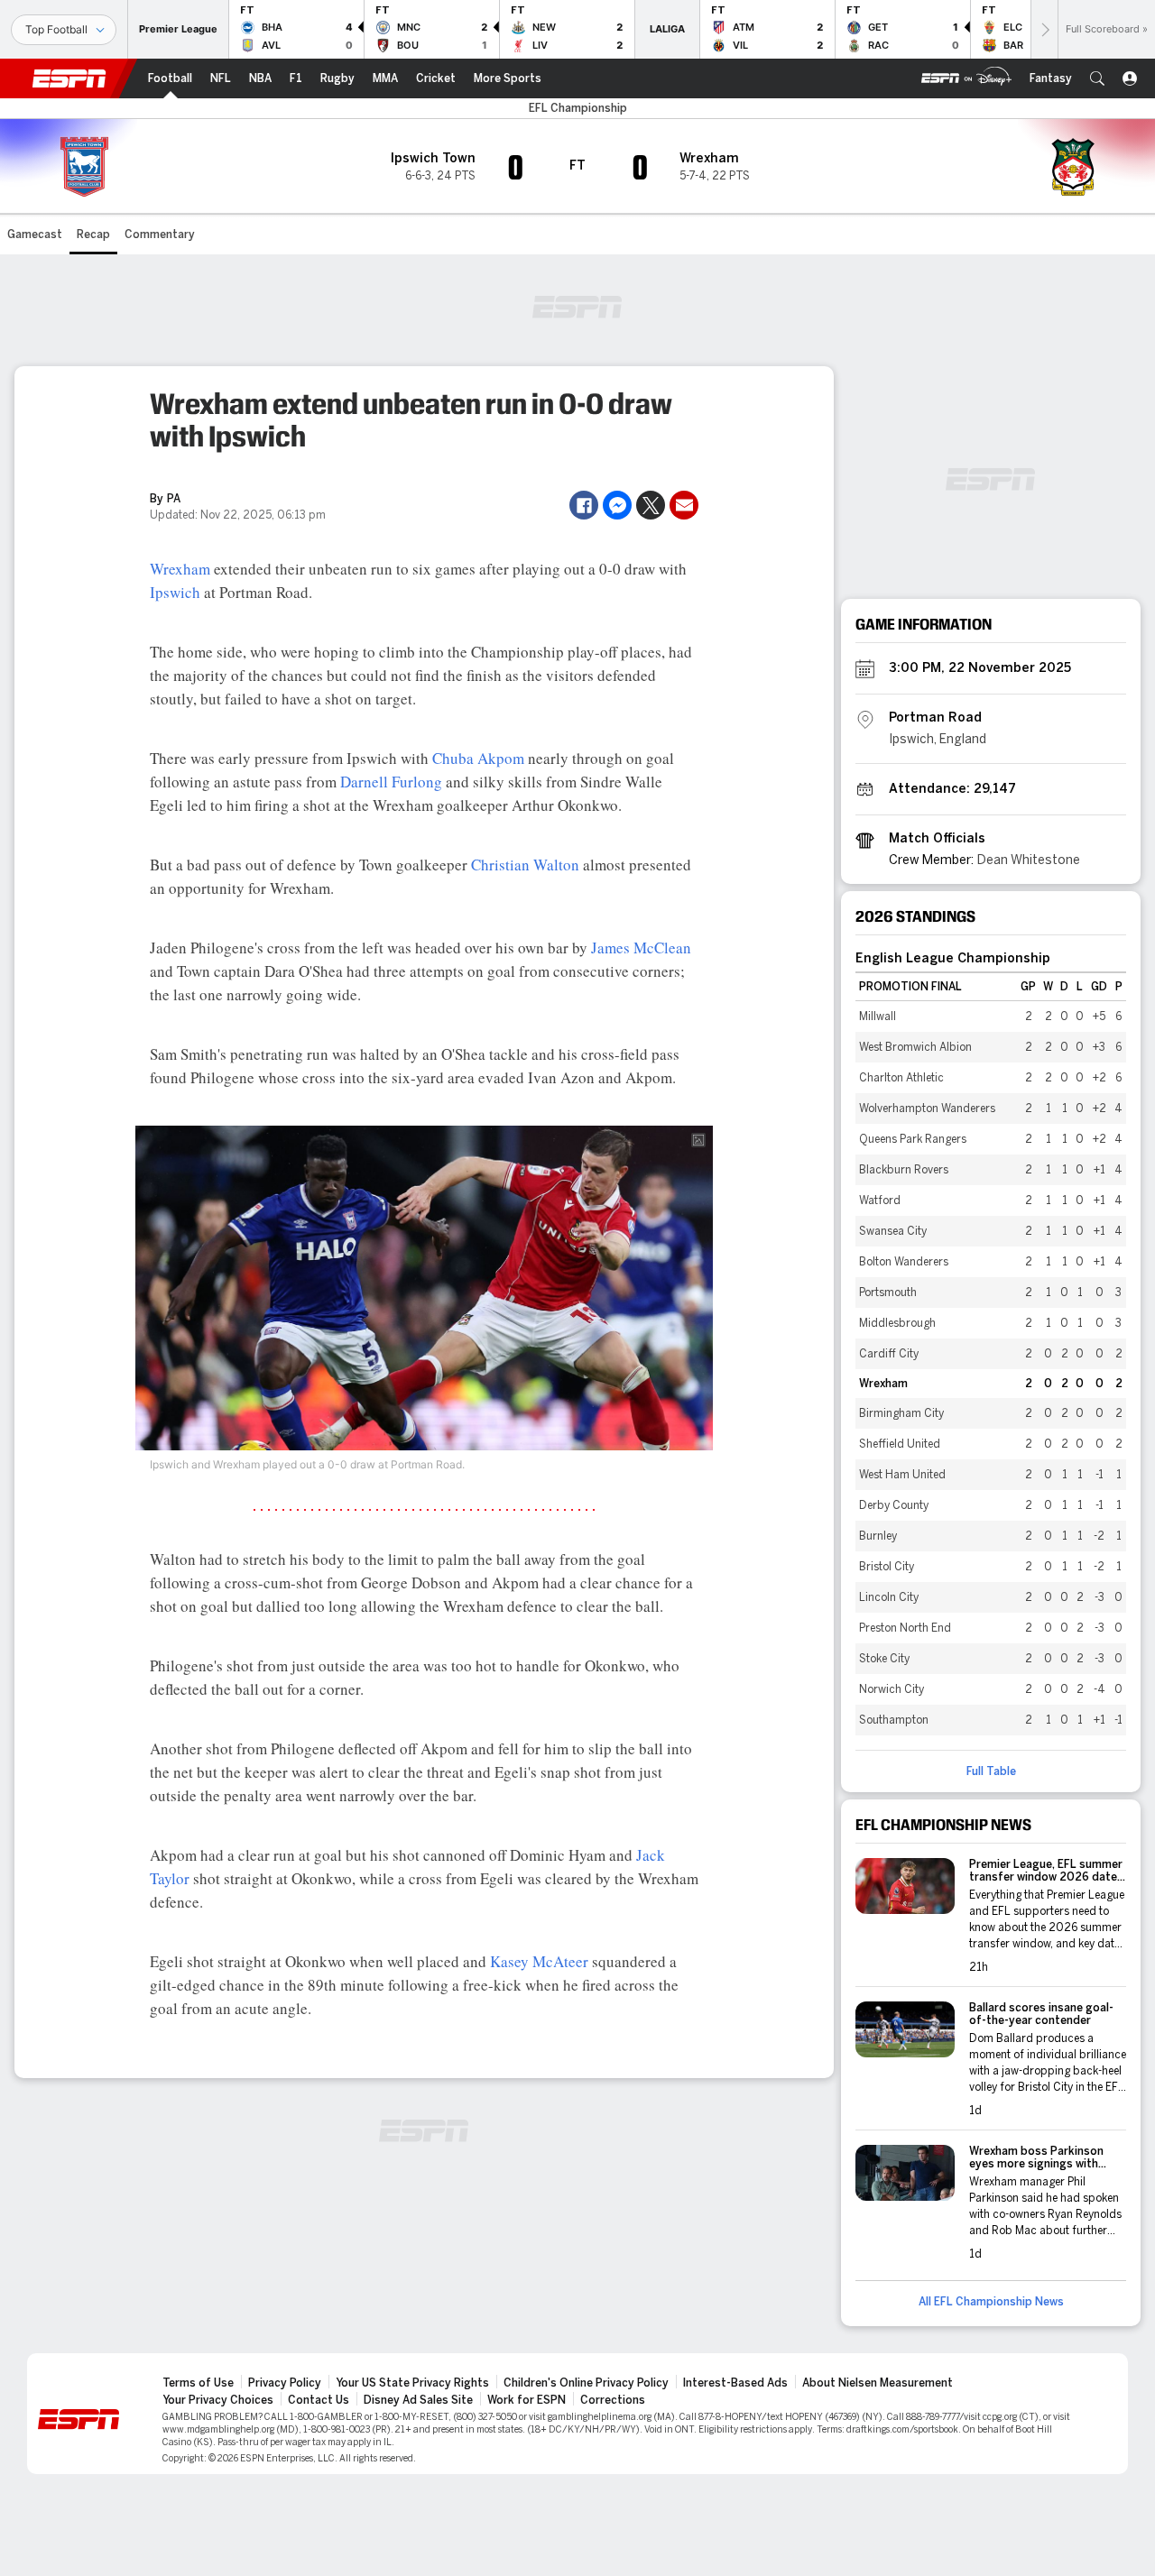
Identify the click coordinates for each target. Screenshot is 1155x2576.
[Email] (684, 505)
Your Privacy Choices (218, 2400)
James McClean (641, 948)
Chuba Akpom (478, 758)
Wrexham (180, 569)
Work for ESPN (527, 2400)
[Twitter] (651, 505)
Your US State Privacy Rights (412, 2383)
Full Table (991, 1771)
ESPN (69, 78)
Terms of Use (198, 2383)
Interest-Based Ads (735, 2383)
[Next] (1044, 29)
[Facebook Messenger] (617, 505)
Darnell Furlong (391, 782)
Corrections (613, 2400)
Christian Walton (525, 865)
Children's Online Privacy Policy (586, 2383)
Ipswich (175, 592)
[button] (1097, 78)
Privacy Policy (285, 2383)
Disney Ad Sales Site (418, 2400)
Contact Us (319, 2400)
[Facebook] (584, 505)
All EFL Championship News (991, 2302)
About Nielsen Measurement (878, 2383)
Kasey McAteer (539, 1961)
